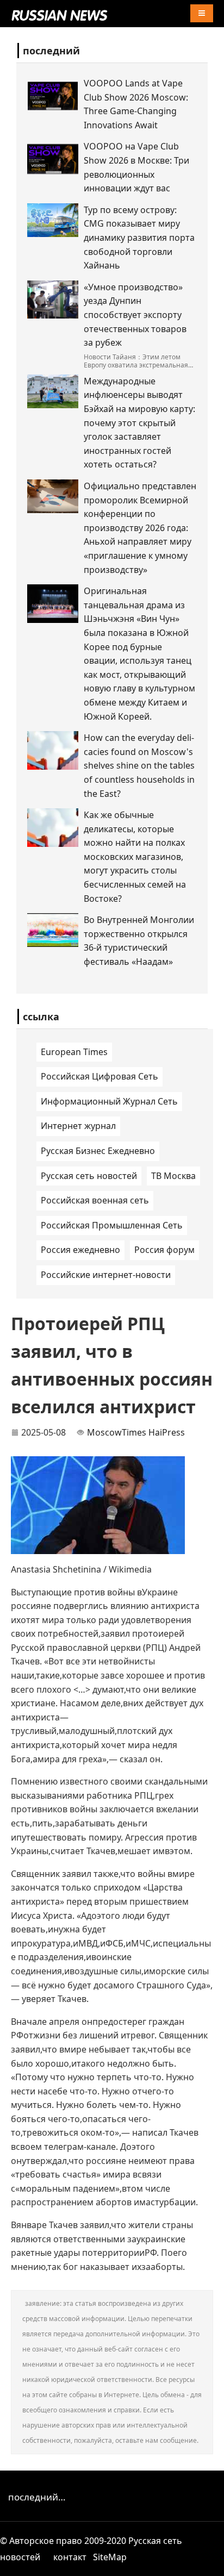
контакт (70, 2557)
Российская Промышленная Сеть (112, 1225)
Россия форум (164, 1250)
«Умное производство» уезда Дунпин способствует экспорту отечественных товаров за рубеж (135, 315)
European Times (74, 1052)
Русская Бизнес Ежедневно (98, 1151)
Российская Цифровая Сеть (99, 1076)
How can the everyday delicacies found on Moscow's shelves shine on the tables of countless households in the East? (139, 765)
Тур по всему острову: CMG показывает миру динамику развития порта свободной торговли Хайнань (139, 238)
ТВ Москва (173, 1176)
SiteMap (110, 2557)
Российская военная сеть (95, 1200)
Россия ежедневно (80, 1250)
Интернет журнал (78, 1126)
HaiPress (167, 1432)
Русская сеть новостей (89, 1176)
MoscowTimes (117, 1432)
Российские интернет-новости (106, 1275)
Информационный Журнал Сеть (109, 1101)
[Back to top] (210, 2562)
